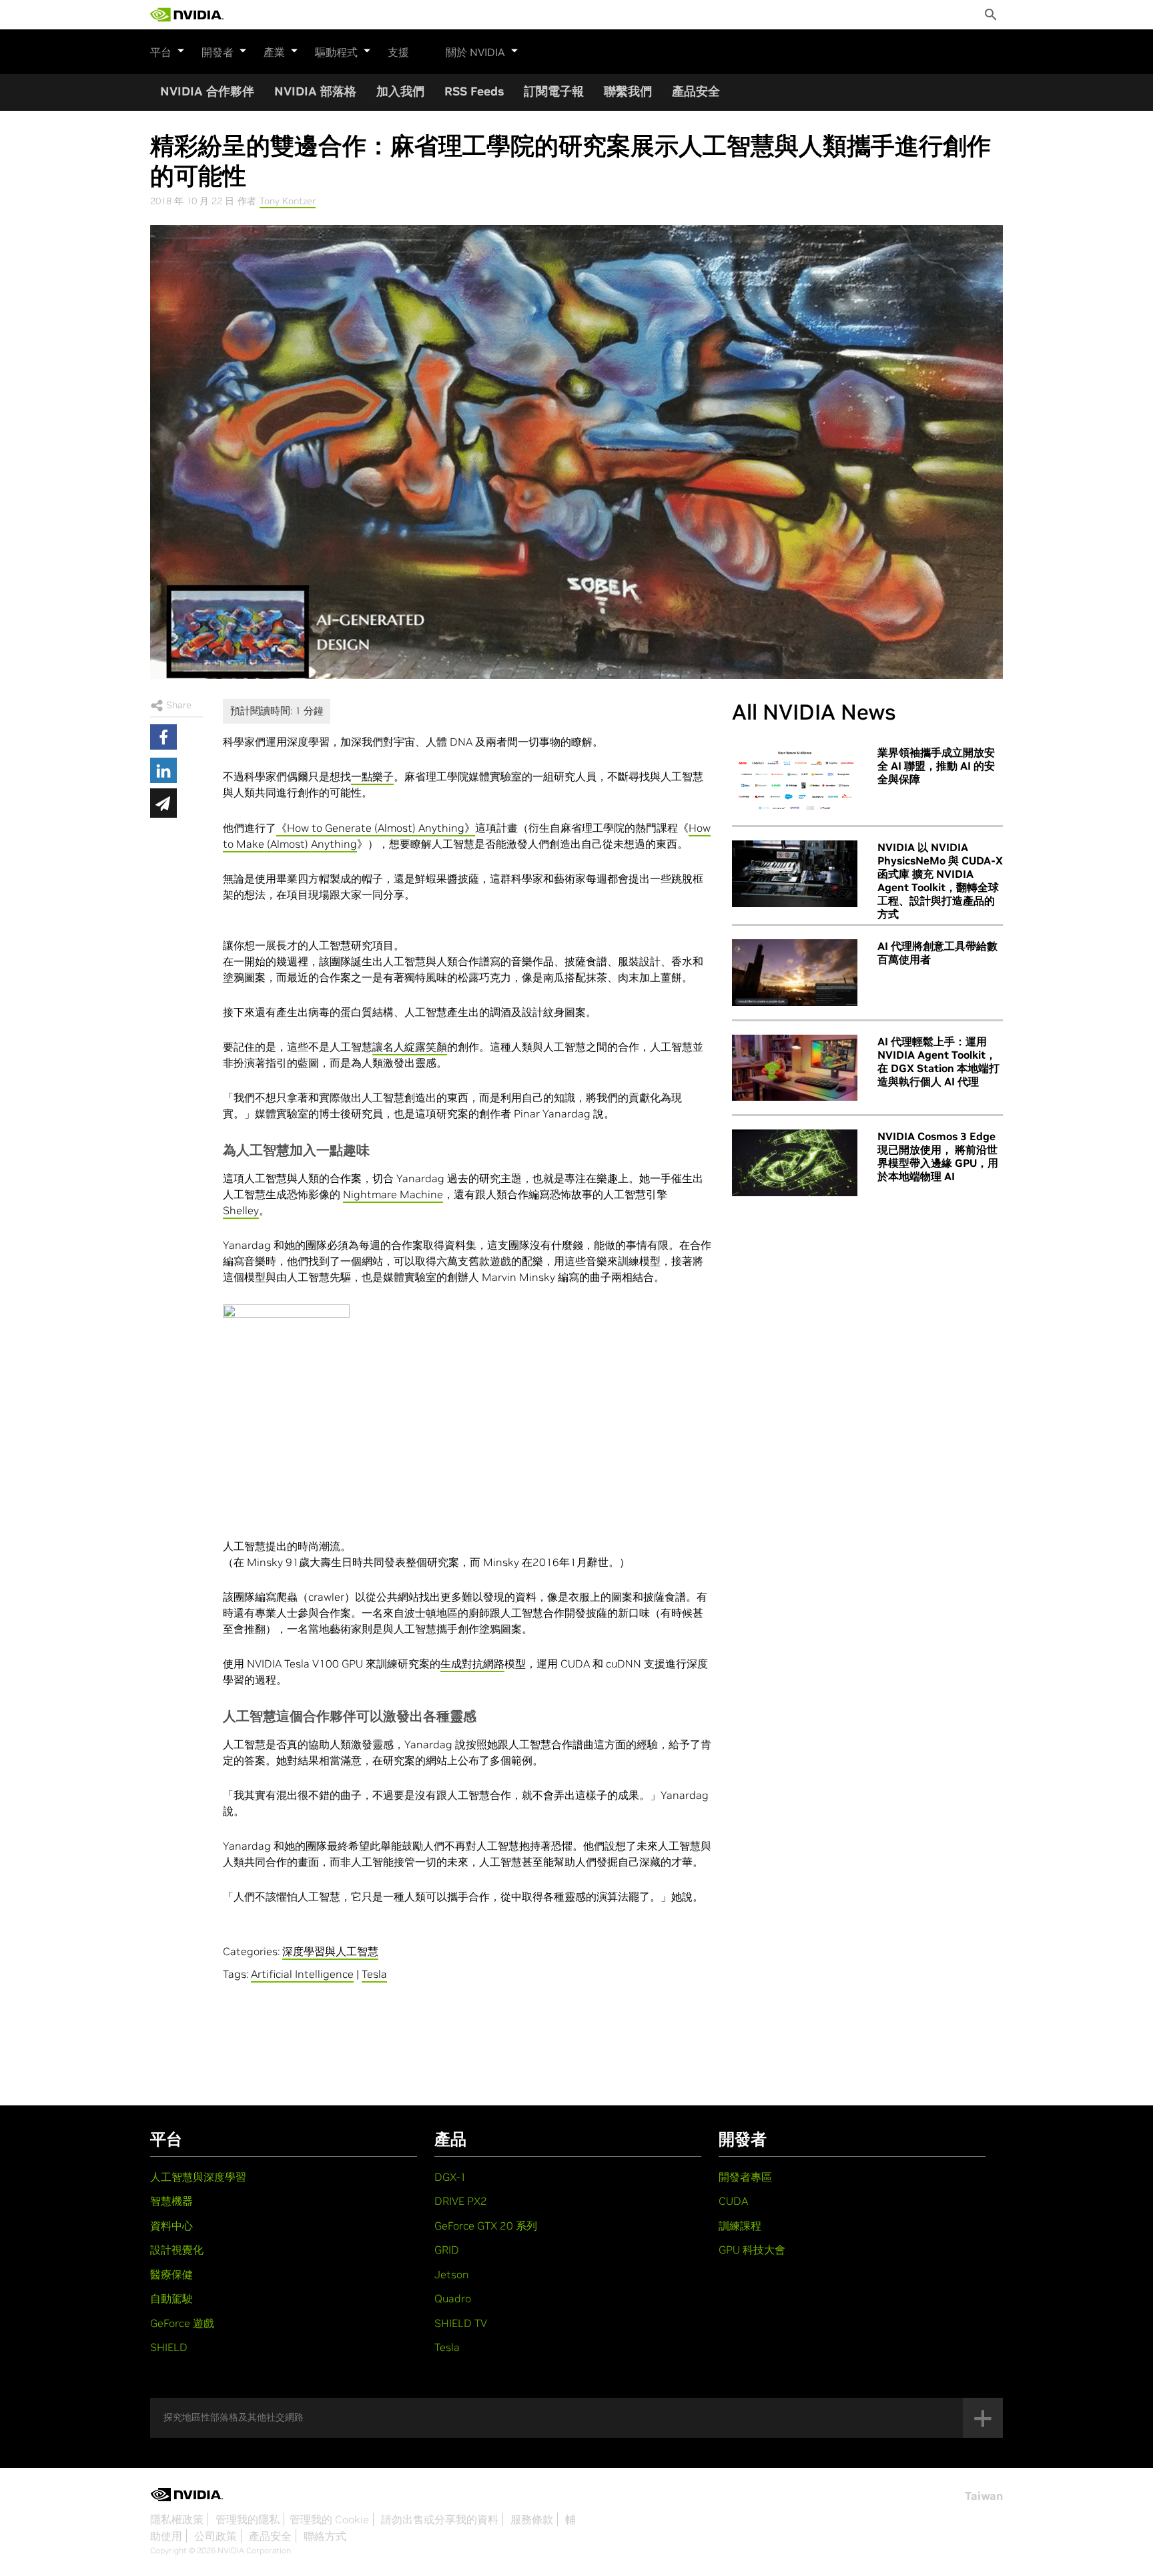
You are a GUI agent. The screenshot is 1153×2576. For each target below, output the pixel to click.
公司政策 (216, 2536)
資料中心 (171, 2226)
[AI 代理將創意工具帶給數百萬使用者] (795, 973)
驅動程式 (336, 52)
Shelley (241, 1210)
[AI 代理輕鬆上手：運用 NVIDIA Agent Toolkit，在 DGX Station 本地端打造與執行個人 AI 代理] (795, 1068)
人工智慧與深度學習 (198, 2177)
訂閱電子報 (554, 91)
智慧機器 (171, 2201)
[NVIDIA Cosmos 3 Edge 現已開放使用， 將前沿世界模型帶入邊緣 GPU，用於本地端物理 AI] (795, 1163)
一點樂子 (372, 776)
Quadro (453, 2298)
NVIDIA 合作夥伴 (207, 91)
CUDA (733, 2201)
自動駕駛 (171, 2298)
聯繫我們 (628, 91)
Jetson (452, 2274)
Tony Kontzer (288, 201)
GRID (447, 2250)
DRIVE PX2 (461, 2201)
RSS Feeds (474, 91)
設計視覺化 (177, 2250)
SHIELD (169, 2347)
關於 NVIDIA (475, 52)
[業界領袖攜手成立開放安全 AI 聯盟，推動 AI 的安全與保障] (795, 779)
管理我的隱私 (248, 2519)
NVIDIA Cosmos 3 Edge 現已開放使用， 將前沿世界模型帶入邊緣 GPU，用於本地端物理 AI (938, 1156)
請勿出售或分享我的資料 (440, 2519)
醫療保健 (171, 2274)
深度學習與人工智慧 (330, 1951)
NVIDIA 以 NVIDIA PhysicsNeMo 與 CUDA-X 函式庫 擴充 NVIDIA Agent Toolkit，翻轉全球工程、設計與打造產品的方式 (940, 880)
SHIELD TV (461, 2323)
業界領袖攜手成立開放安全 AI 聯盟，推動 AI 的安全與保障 (936, 766)
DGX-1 (450, 2177)
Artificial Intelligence (302, 1974)
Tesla (374, 1974)
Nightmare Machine (393, 1194)
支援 (398, 52)
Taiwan (984, 2496)
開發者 (218, 52)
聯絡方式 (325, 2536)
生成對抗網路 (472, 1663)
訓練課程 (740, 2226)
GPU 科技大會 (752, 2250)
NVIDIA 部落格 (315, 91)
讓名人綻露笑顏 (410, 1047)
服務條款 (532, 2519)
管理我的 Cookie (329, 2519)
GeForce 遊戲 (182, 2323)
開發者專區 (745, 2177)
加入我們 (400, 91)
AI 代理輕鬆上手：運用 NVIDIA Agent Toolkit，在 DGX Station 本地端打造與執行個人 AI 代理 (938, 1061)
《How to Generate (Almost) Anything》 (376, 828)
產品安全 (696, 91)
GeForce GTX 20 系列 (486, 2226)
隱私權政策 (177, 2519)
